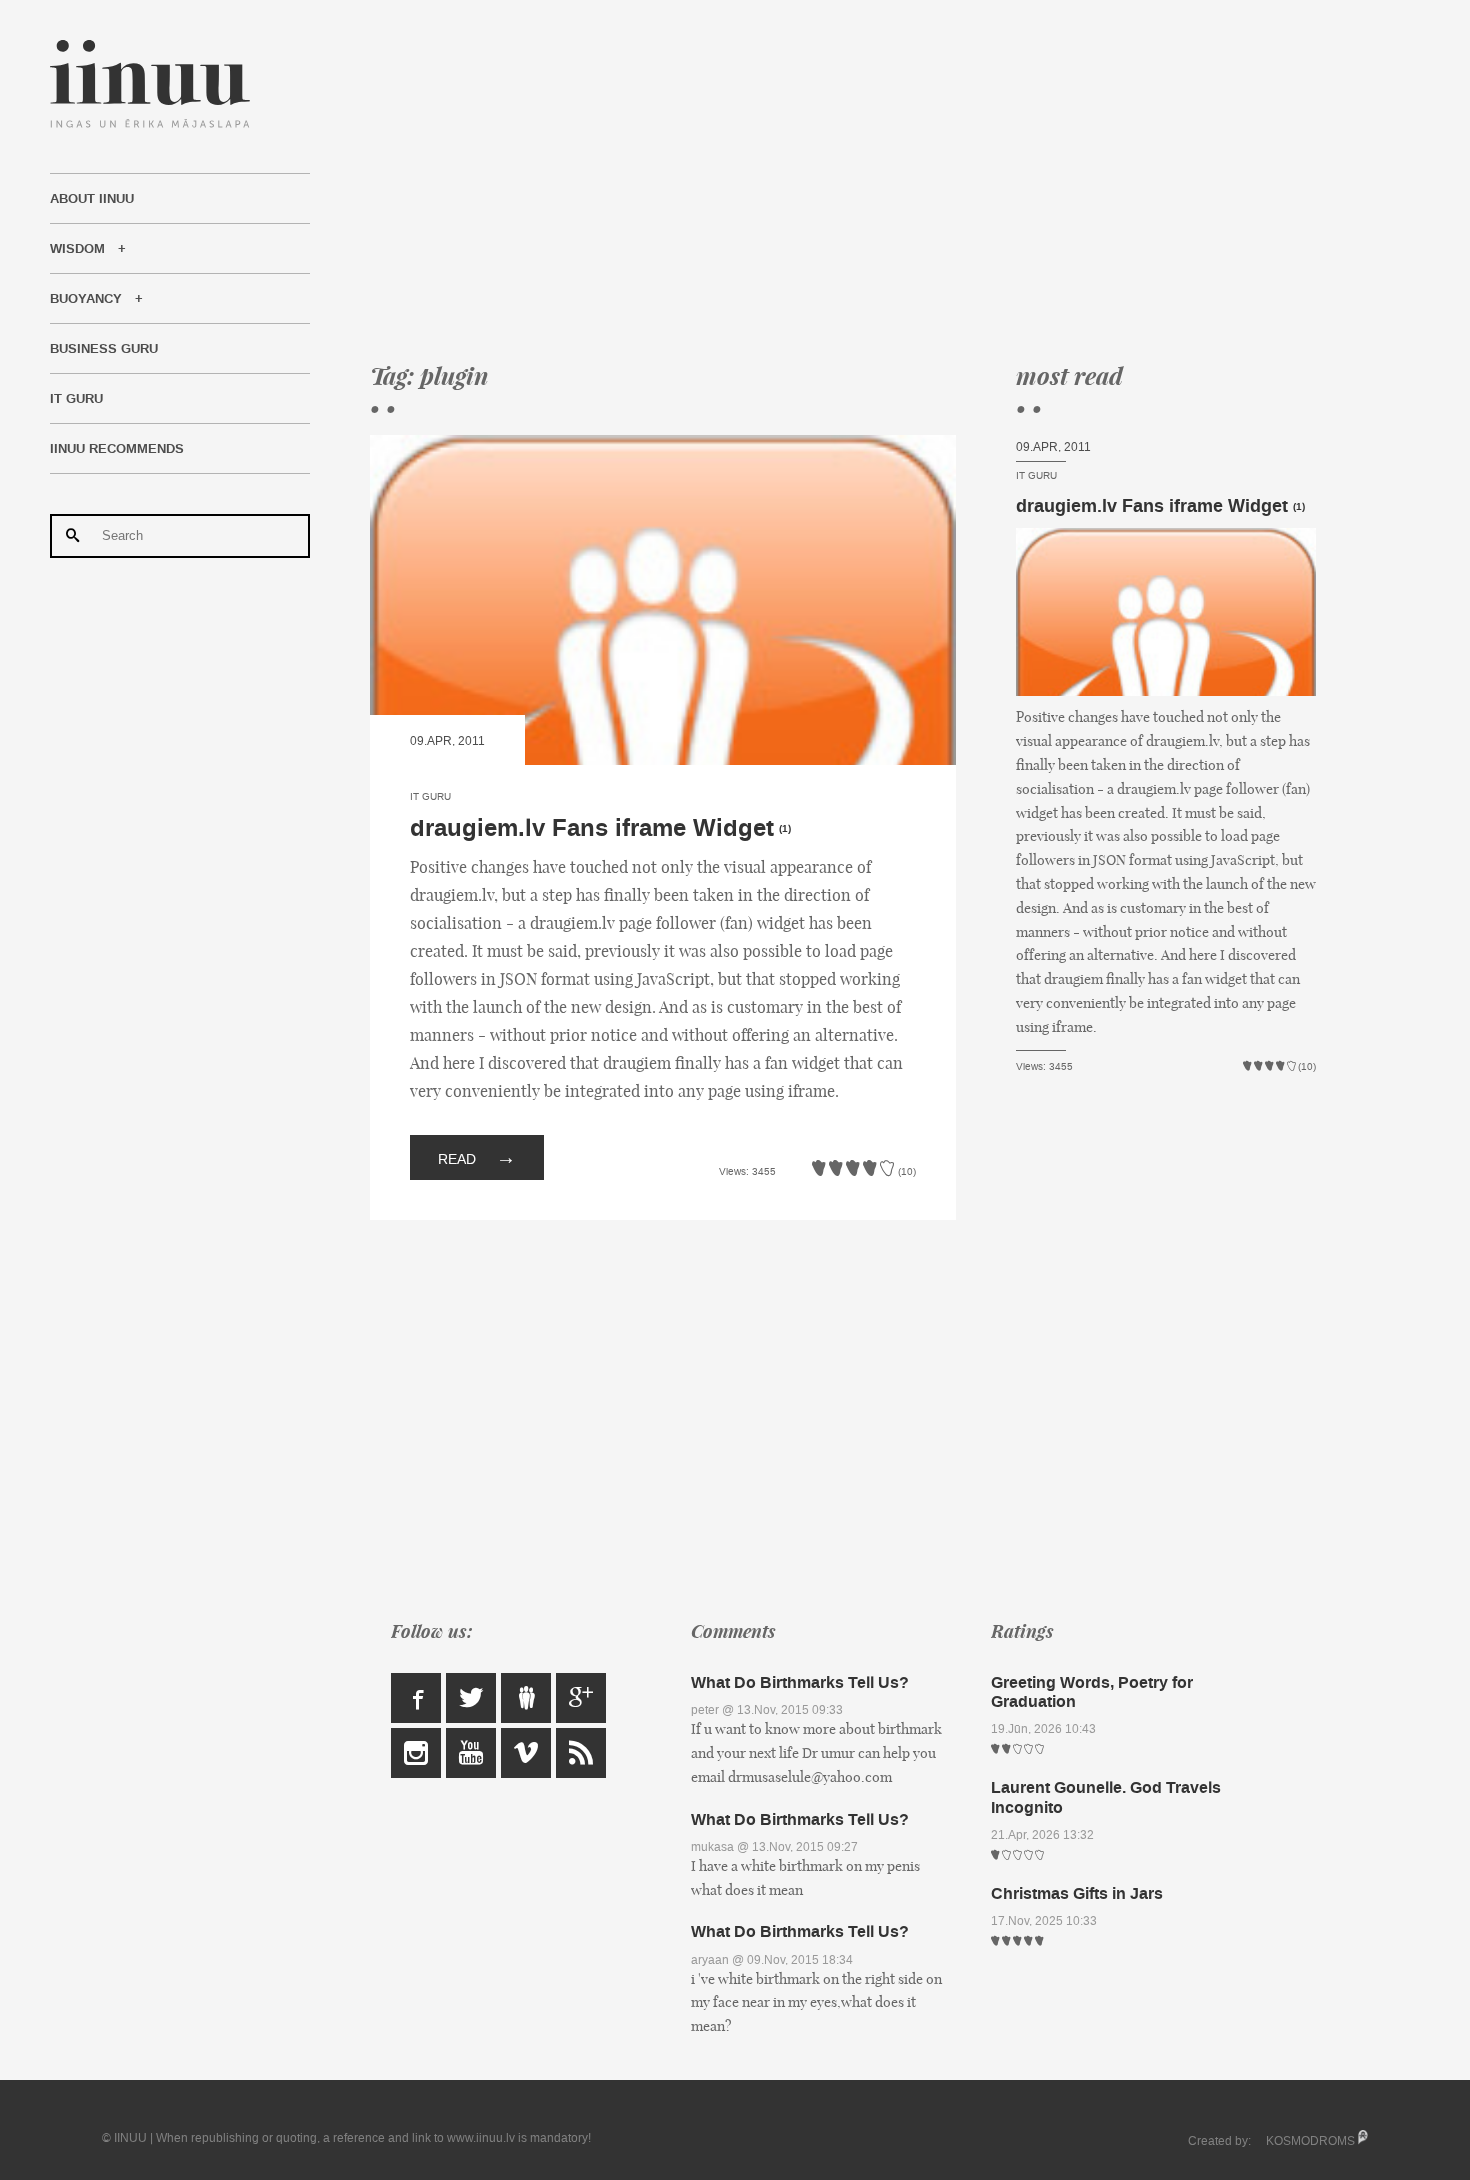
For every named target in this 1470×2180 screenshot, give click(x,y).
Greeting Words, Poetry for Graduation (1092, 1692)
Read (477, 1157)
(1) (785, 829)
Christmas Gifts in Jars (1077, 1893)
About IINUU (92, 199)
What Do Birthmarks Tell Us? (800, 1682)
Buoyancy (86, 299)
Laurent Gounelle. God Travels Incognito (1106, 1797)
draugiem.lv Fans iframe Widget (592, 828)
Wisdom (77, 249)
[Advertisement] (843, 180)
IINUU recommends (117, 449)
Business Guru (104, 349)
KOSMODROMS (1310, 2141)
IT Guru (76, 399)
